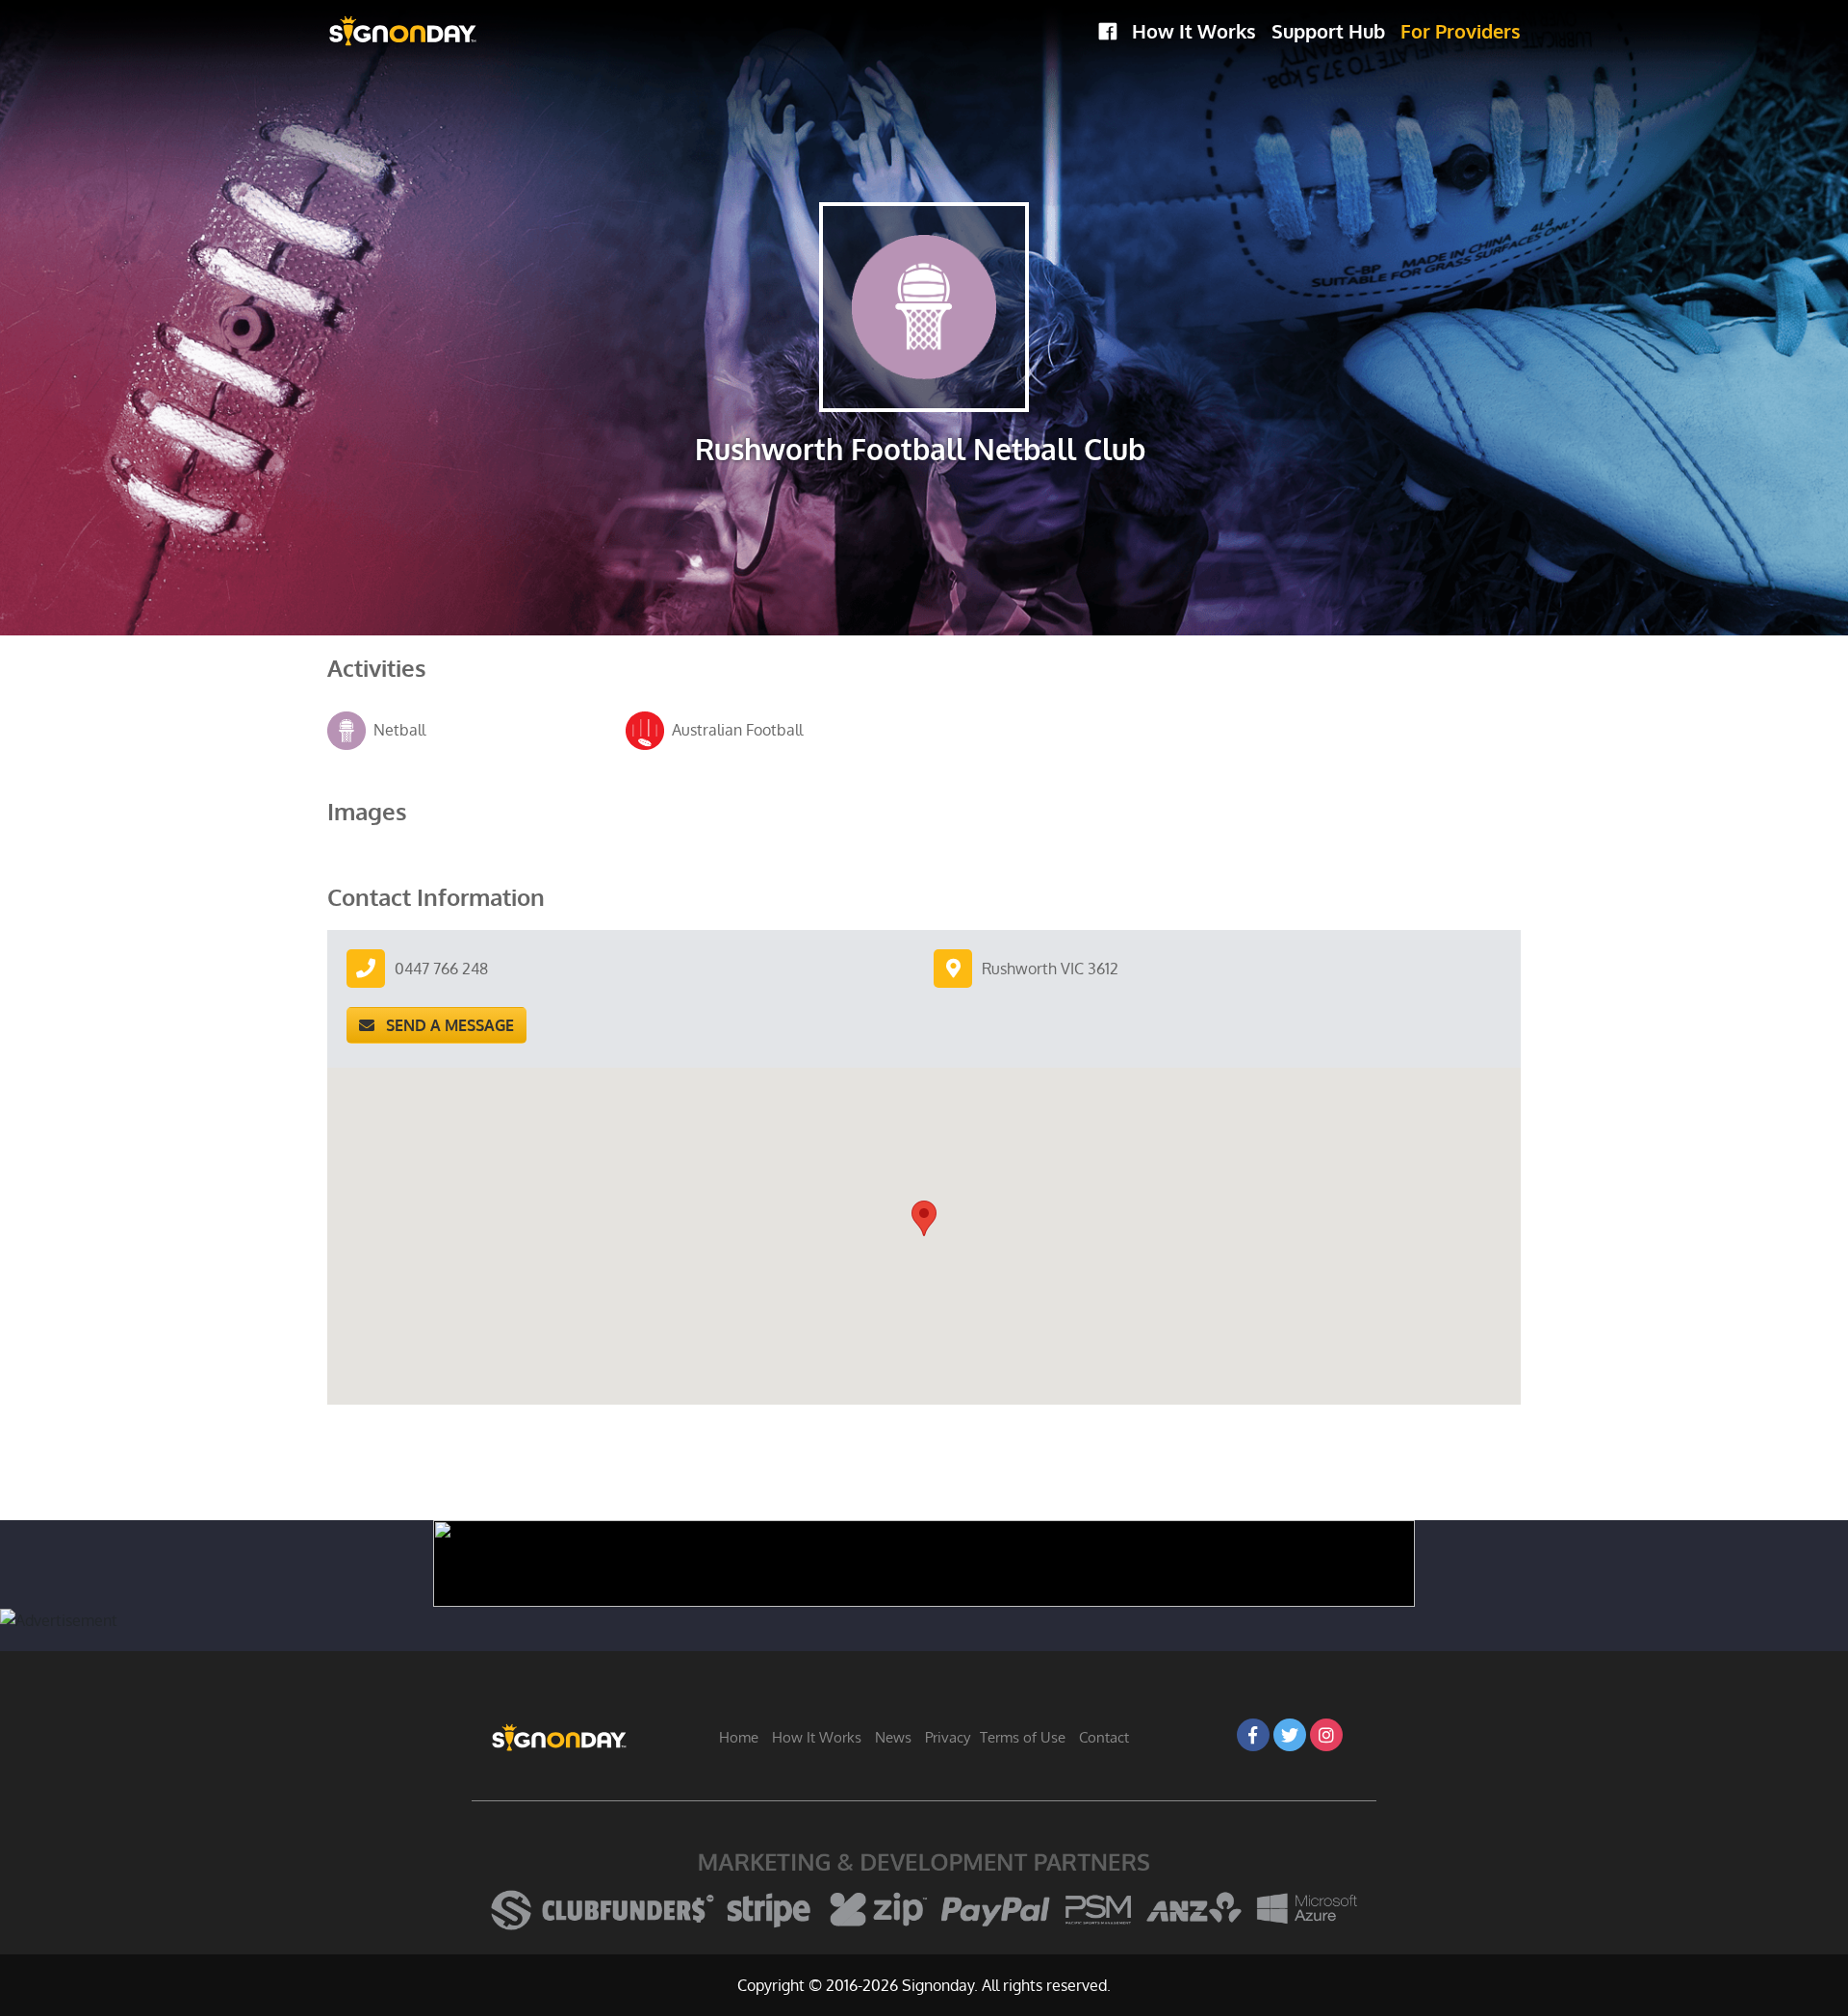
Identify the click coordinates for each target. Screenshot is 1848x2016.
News (893, 1737)
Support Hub (1328, 31)
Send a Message (444, 1025)
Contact (1104, 1737)
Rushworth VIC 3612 (1050, 969)
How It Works (1194, 31)
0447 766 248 (441, 969)
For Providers (1461, 31)
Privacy (948, 1737)
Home (739, 1737)
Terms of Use (1023, 1737)
